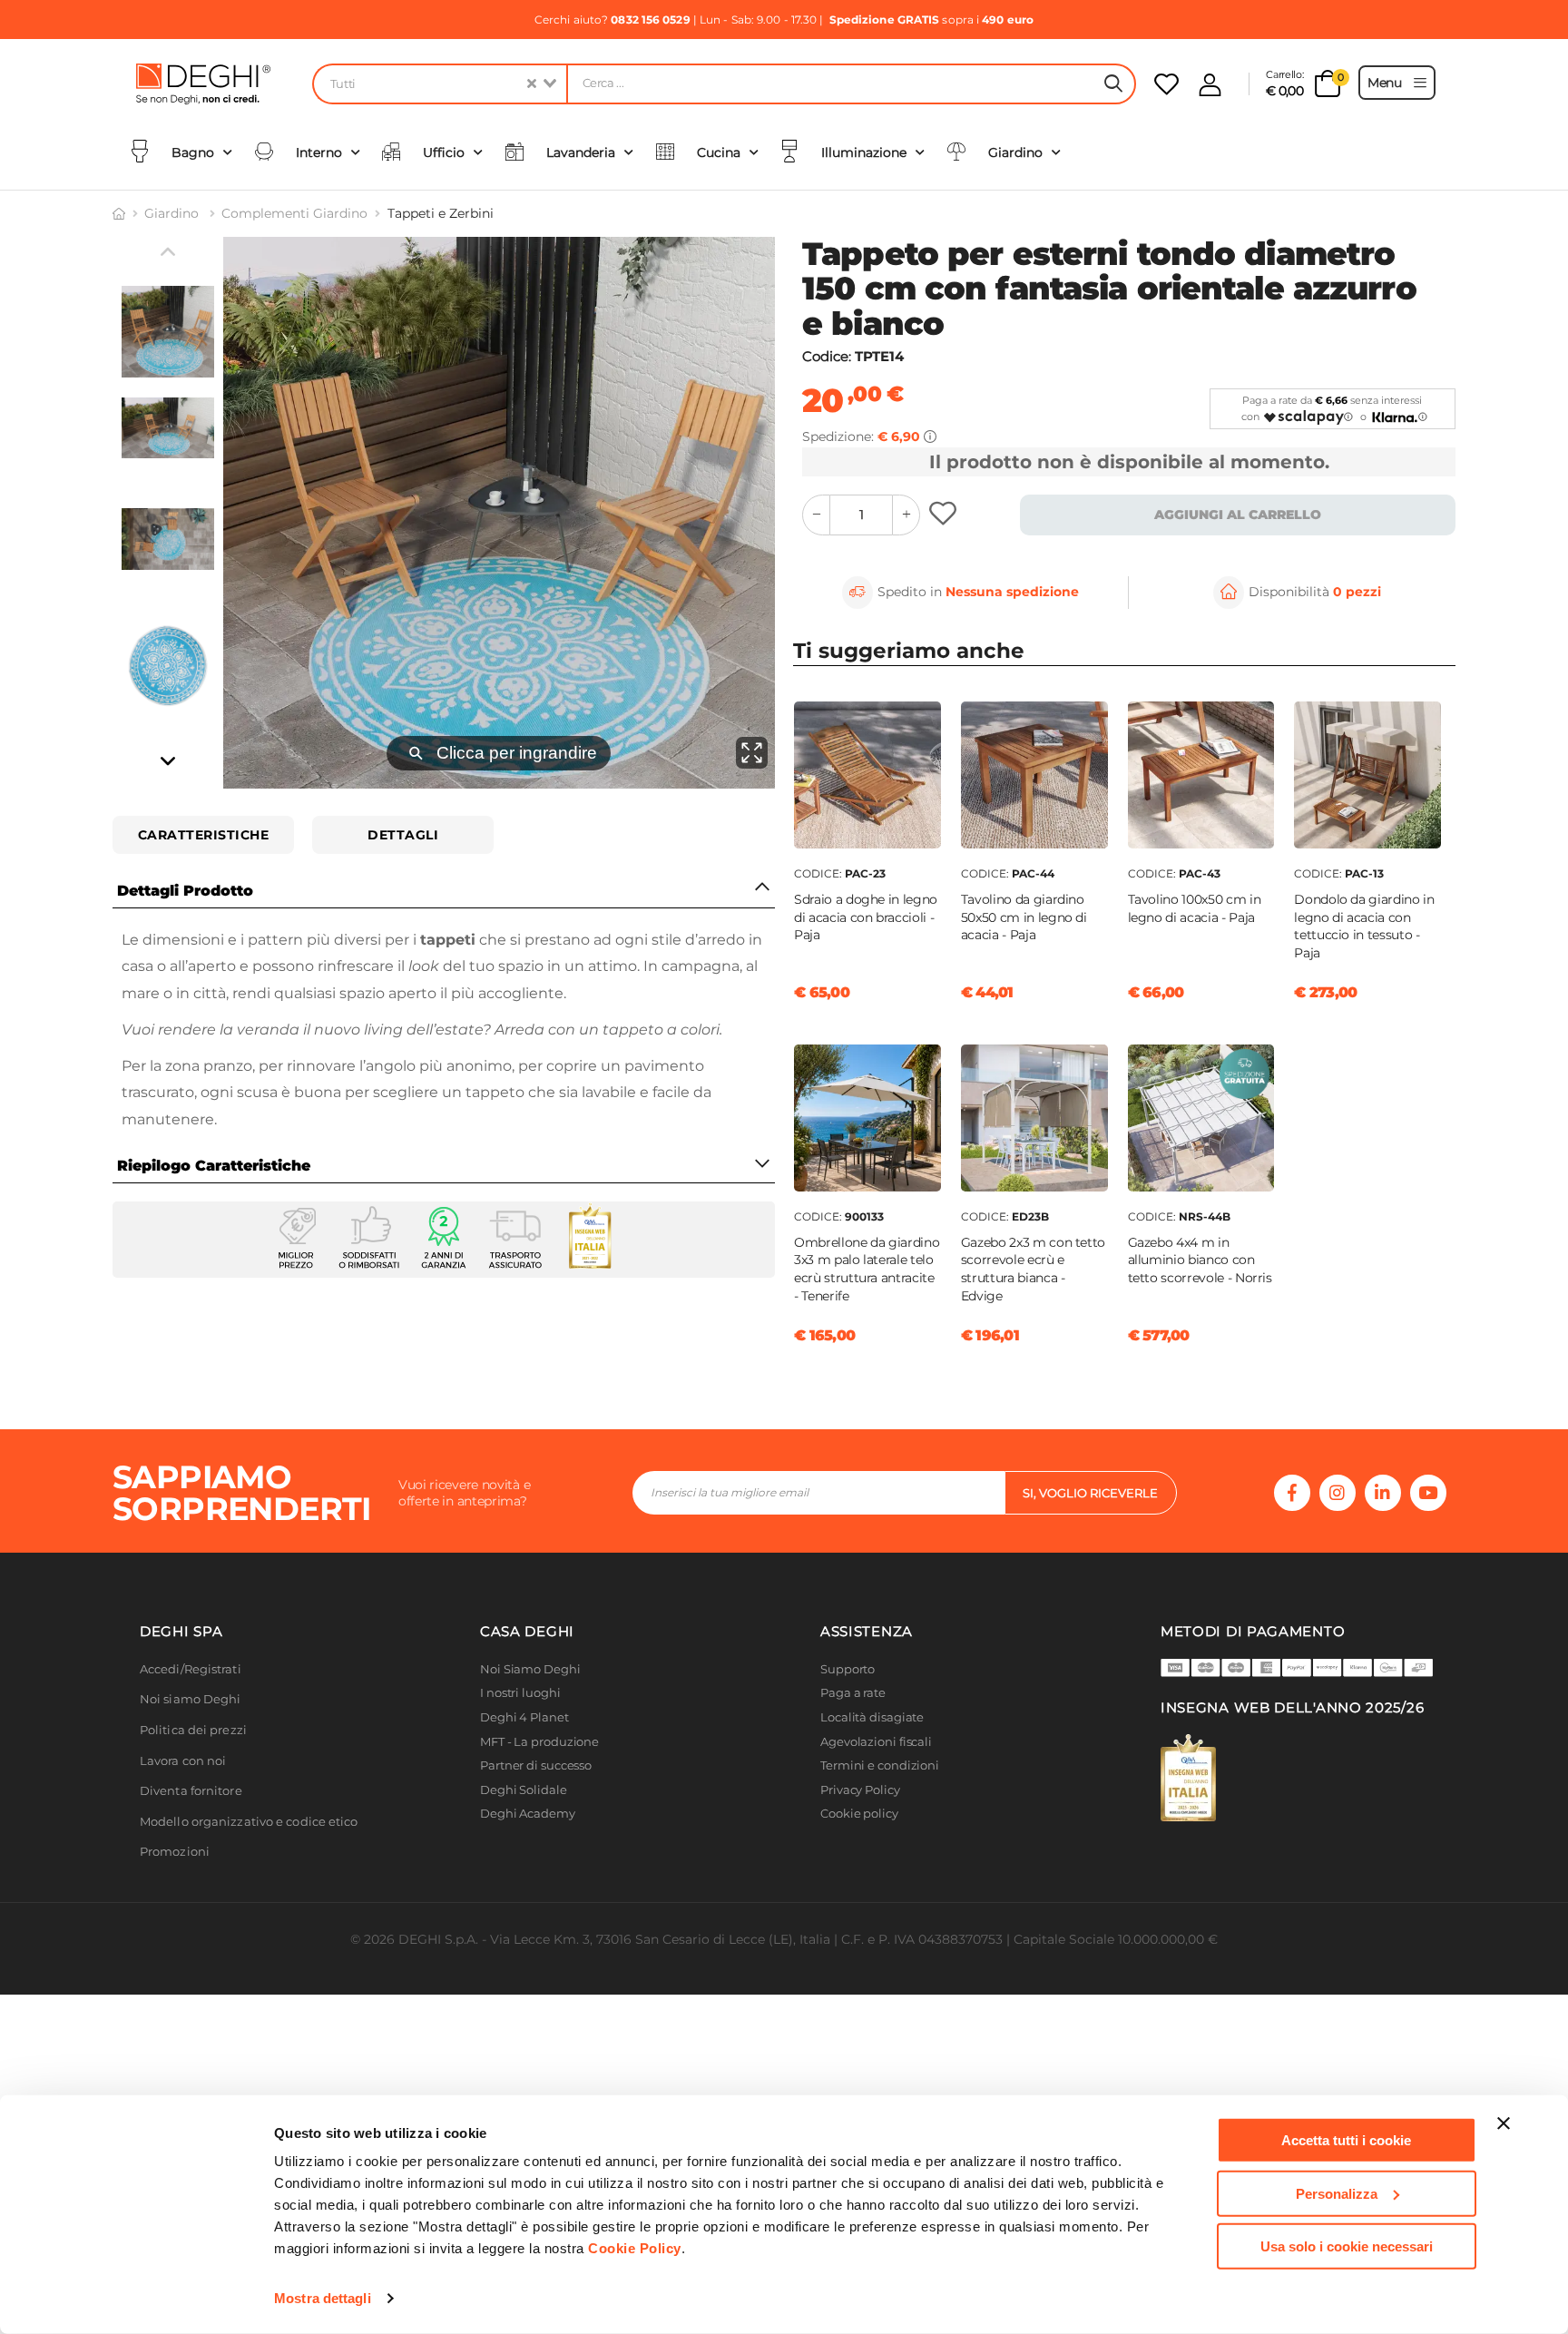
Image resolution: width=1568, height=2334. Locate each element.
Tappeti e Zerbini (441, 213)
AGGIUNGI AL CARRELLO (1238, 515)
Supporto (848, 1669)
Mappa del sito (863, 1838)
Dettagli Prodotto (185, 891)
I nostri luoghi (520, 1693)
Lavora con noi (183, 1761)
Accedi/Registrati (191, 1669)
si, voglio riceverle (1090, 1493)
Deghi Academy (528, 1814)
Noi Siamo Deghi (530, 1669)
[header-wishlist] (1166, 84)
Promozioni (175, 1852)
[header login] (1210, 85)
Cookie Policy (635, 2248)
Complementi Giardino (294, 213)
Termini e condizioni (880, 1765)
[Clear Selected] (532, 84)
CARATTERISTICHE (204, 835)
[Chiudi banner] (1504, 2123)
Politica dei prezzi (193, 1730)
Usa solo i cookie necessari (1347, 2246)
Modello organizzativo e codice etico (249, 1822)
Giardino (173, 213)
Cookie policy (859, 1814)
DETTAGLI (403, 835)
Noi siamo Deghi (191, 1699)
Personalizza (1337, 2193)
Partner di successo (536, 1765)
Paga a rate (853, 1693)
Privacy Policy (860, 1790)
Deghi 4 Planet (524, 1717)
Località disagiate (872, 1717)
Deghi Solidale (524, 1790)
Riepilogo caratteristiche (214, 1166)
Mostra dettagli (323, 2298)
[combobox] (439, 84)
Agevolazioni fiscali (876, 1742)
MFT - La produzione (539, 1742)
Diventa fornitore (191, 1791)
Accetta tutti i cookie (1346, 2140)
